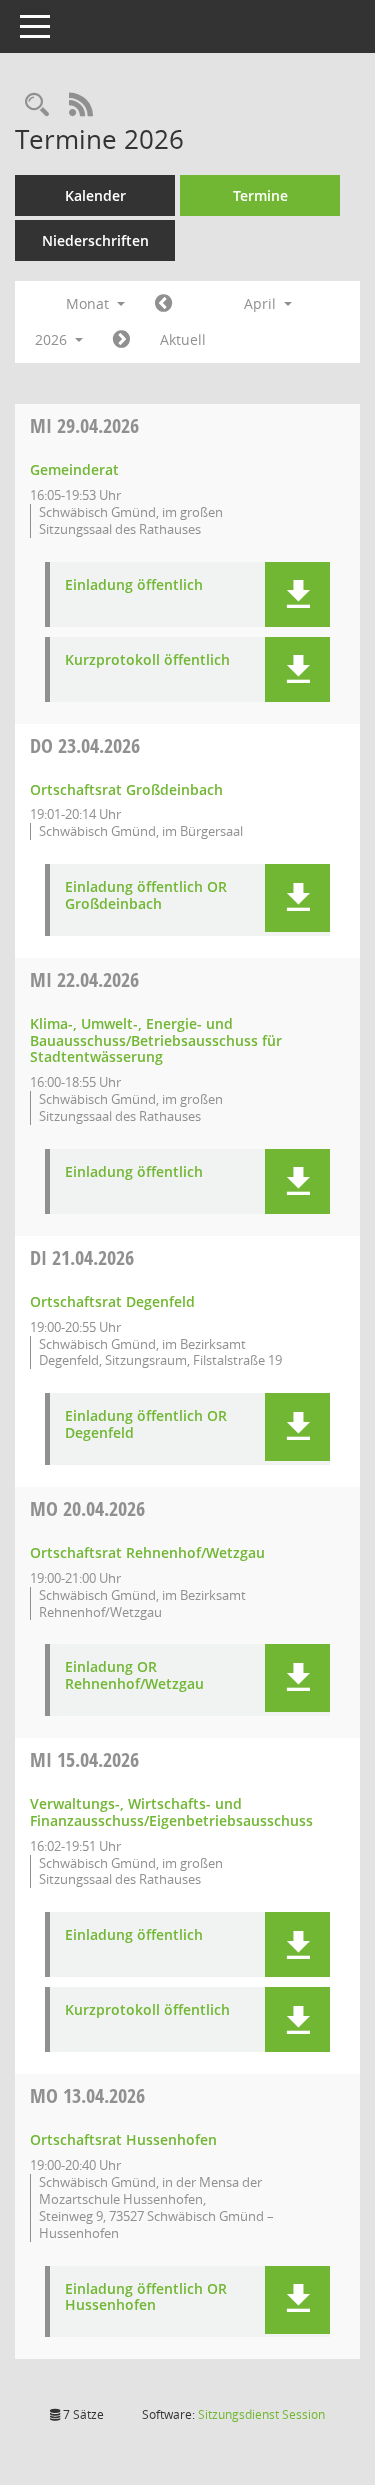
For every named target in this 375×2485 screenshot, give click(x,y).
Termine (260, 195)
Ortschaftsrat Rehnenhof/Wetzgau (147, 1552)
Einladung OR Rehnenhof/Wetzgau (134, 1676)
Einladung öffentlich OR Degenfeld (146, 1425)
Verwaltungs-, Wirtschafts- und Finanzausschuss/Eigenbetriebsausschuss (171, 1812)
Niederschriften (95, 240)
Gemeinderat (74, 469)
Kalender (95, 195)
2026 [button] (53, 339)
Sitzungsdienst (261, 2414)
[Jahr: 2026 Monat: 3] (163, 304)
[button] (297, 594)
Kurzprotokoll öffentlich (147, 660)
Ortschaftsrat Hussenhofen (123, 2139)
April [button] (262, 303)
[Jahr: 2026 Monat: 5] (121, 340)
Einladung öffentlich (134, 585)
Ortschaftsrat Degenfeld (112, 1301)
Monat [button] (89, 303)
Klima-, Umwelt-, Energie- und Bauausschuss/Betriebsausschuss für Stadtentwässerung (156, 1040)
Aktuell (183, 339)
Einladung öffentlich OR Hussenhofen (146, 2298)
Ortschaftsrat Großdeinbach (126, 789)
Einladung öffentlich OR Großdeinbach (146, 896)
